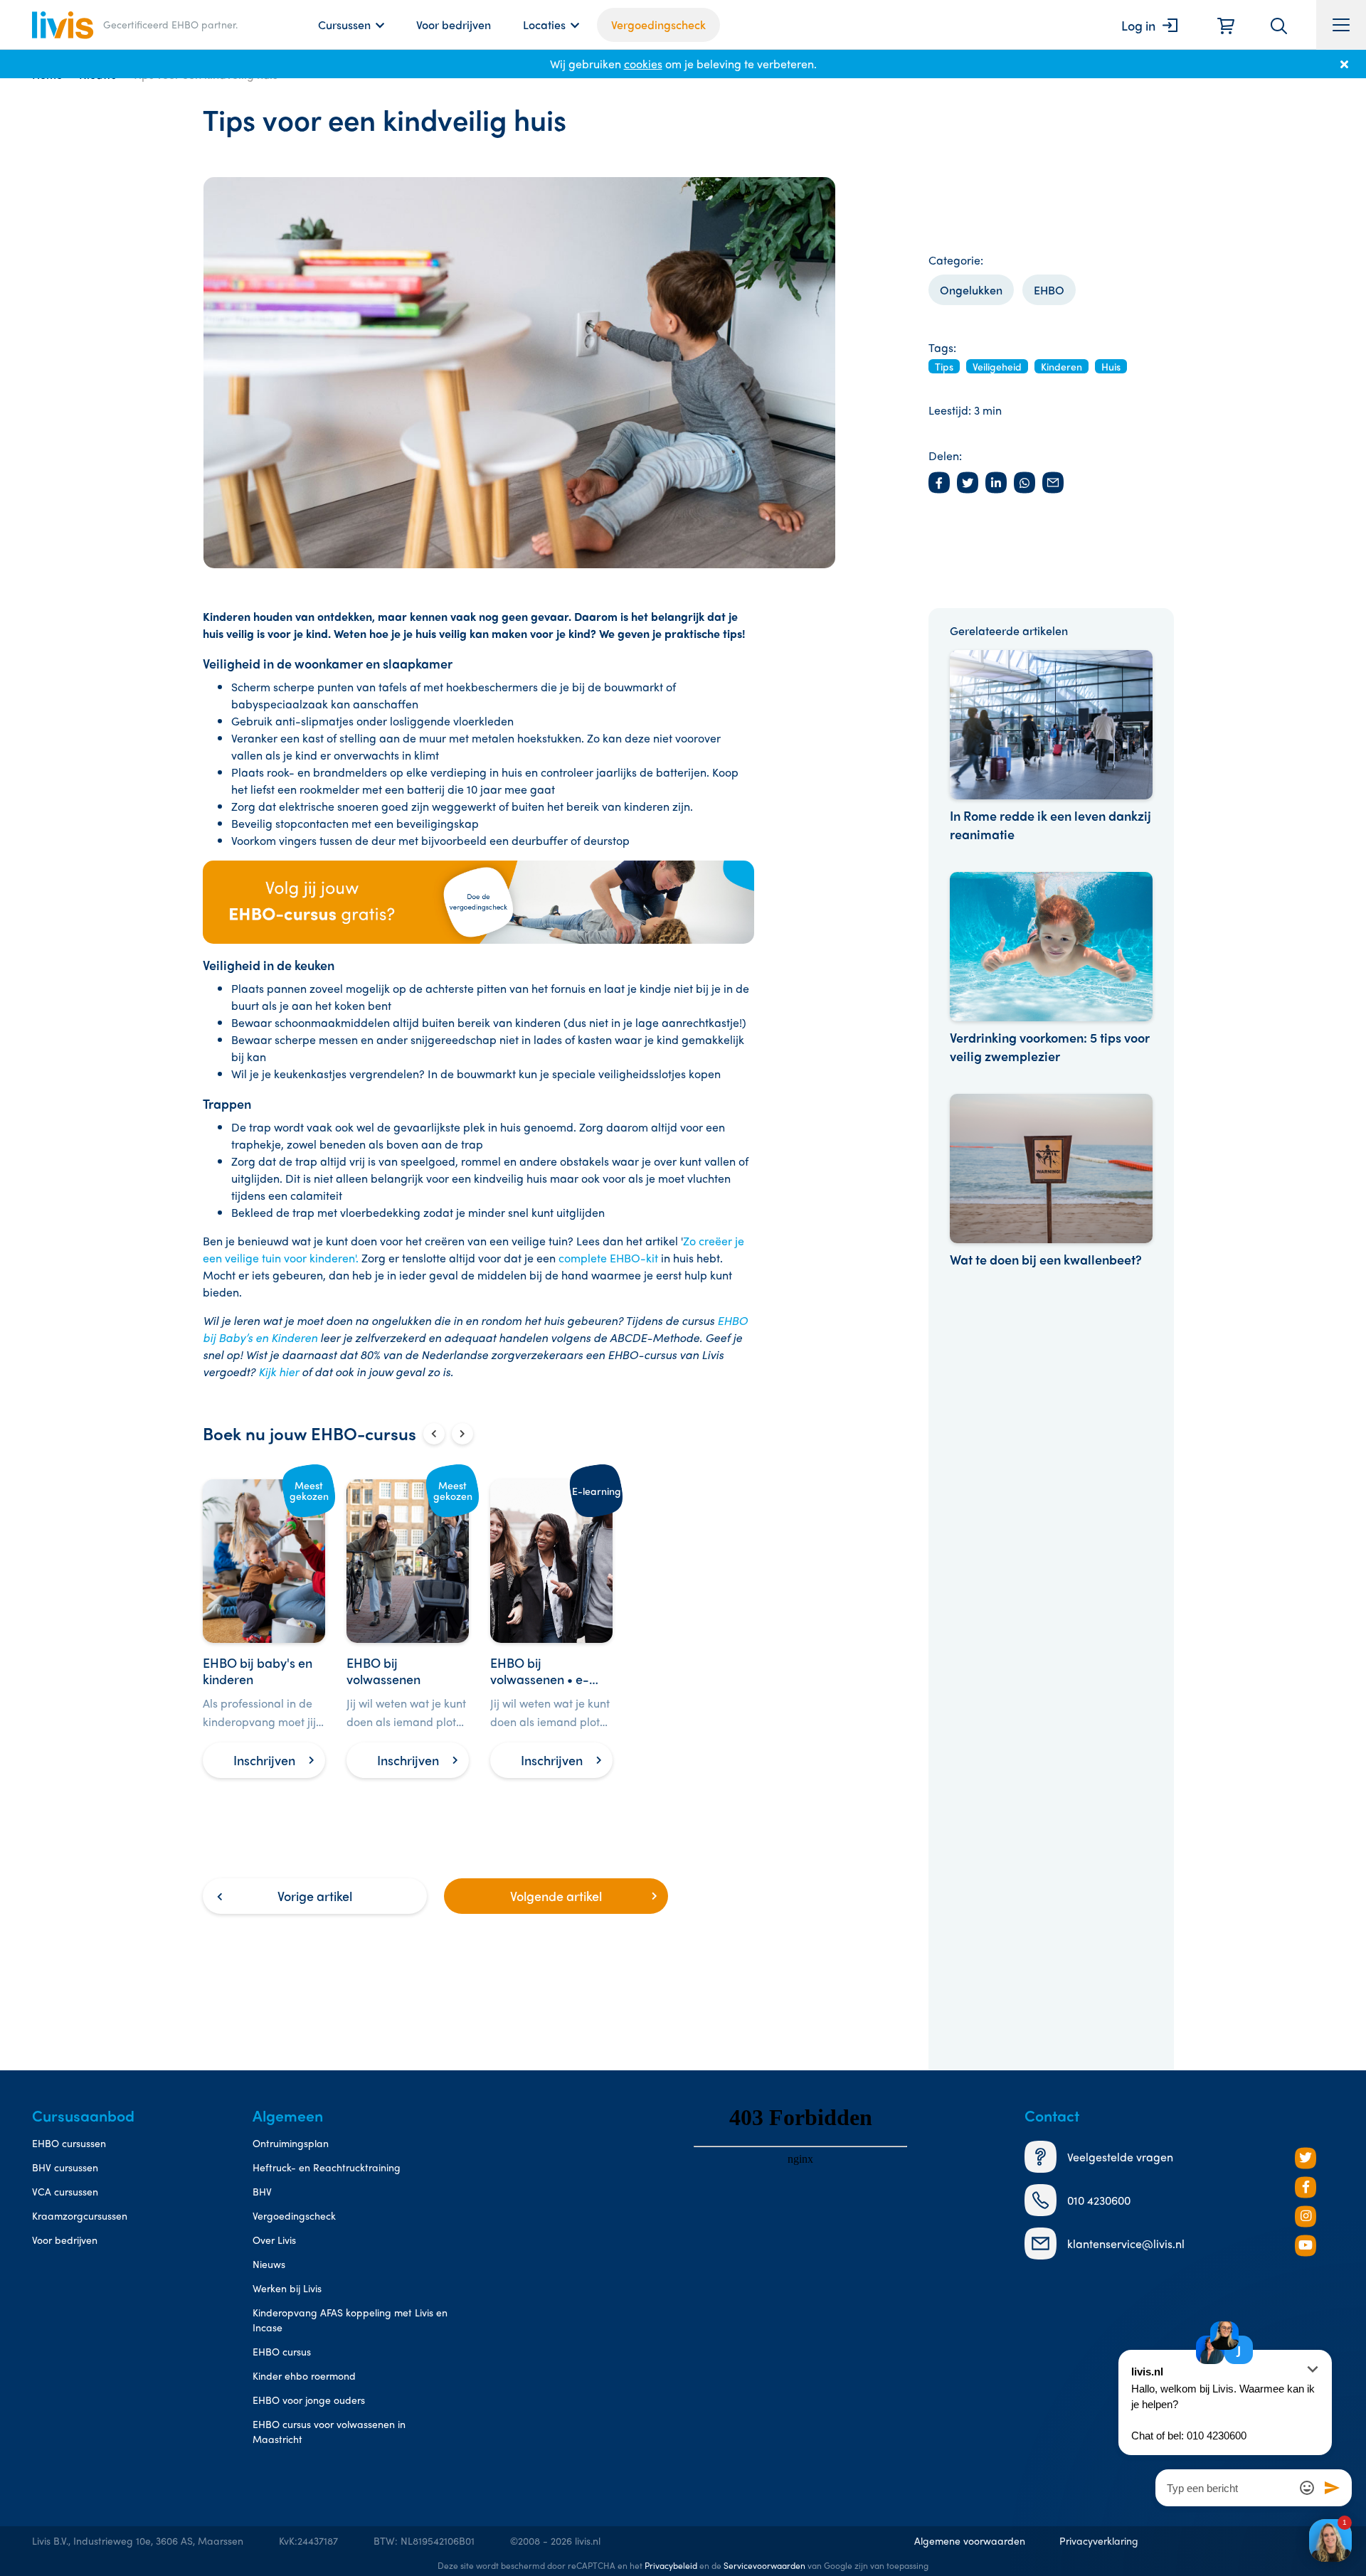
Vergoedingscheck (658, 25)
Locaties (544, 25)
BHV (262, 2191)
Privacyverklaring (1099, 2540)
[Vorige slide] (434, 1434)
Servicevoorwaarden (764, 2565)
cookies (643, 64)
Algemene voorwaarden (970, 2540)
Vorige (315, 1896)
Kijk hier (279, 1372)
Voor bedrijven (454, 25)
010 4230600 (1099, 2200)
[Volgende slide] (462, 1434)
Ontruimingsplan (291, 2143)
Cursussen (344, 25)
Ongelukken (971, 290)
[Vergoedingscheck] (478, 902)
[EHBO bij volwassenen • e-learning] (551, 1629)
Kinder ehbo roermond (304, 2375)
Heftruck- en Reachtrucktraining (327, 2167)
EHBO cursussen (69, 2143)
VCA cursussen (65, 2191)
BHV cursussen (65, 2167)
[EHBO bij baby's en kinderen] (264, 1629)
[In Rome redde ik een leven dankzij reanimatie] (1051, 747)
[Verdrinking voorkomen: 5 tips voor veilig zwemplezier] (1051, 969)
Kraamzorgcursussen (80, 2215)
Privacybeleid (671, 2565)
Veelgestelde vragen (1120, 2157)
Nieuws (269, 2264)
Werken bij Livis (287, 2288)
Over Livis (274, 2240)
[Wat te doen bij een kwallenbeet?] (1051, 1181)
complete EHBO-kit (608, 1258)
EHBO (1049, 290)
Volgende (556, 1896)
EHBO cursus (282, 2351)
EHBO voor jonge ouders (309, 2400)
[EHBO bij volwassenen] (408, 1629)
